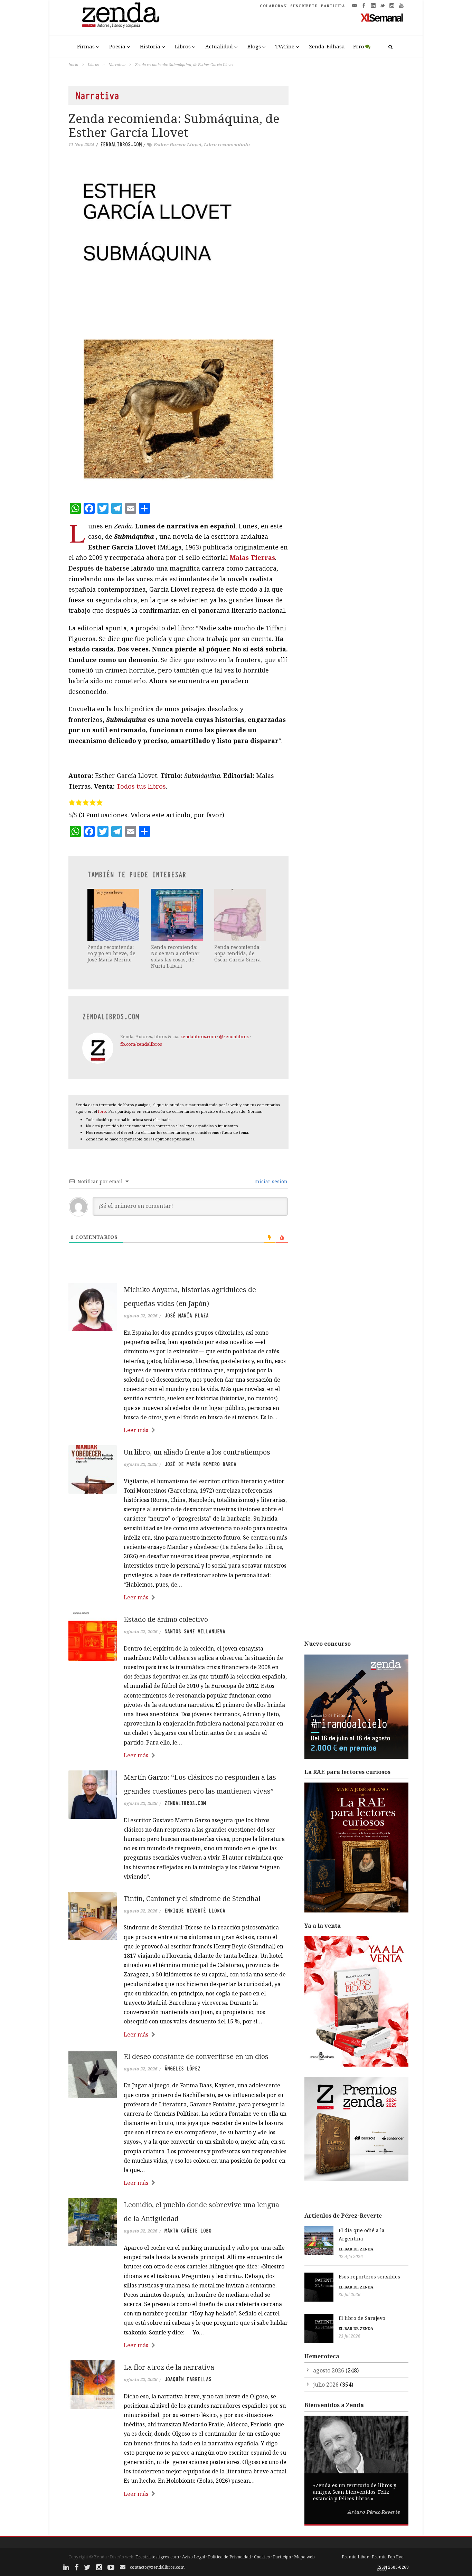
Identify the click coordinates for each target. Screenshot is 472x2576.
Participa (282, 2557)
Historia (150, 46)
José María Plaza (187, 1316)
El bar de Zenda (356, 2249)
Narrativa (117, 64)
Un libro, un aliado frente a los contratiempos (197, 1452)
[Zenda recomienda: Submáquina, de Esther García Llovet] (178, 331)
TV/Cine (285, 46)
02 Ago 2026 (351, 2257)
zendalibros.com (121, 144)
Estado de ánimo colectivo (166, 1619)
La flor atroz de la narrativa (169, 2367)
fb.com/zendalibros (141, 1044)
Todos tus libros (141, 786)
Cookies (262, 2557)
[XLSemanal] (382, 17)
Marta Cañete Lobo (188, 2231)
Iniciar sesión (270, 1181)
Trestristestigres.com (157, 2557)
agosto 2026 (329, 2370)
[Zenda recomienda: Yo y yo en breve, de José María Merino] (114, 915)
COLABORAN (273, 6)
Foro (359, 46)
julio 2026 (326, 2385)
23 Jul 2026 (350, 2336)
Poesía (117, 46)
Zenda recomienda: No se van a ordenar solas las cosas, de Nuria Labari (175, 957)
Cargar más (178, 2520)
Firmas (86, 46)
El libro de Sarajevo (362, 2318)
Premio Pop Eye (388, 2557)
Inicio (73, 64)
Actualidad (219, 46)
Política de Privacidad (229, 2557)
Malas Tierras (252, 557)
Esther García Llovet (178, 144)
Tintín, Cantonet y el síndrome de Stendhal (192, 1898)
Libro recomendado (227, 144)
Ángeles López (182, 2069)
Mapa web (304, 2557)
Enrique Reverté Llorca (195, 1911)
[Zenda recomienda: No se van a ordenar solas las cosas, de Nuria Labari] (178, 915)
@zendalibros (234, 1036)
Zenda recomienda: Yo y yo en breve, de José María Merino (111, 953)
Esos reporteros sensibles (369, 2277)
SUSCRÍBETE (304, 6)
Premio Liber (355, 2557)
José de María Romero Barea (200, 1464)
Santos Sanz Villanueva (195, 1632)
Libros (183, 46)
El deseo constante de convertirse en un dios (196, 2056)
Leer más (136, 1430)
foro (102, 1111)
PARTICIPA (333, 6)
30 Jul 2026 (350, 2295)
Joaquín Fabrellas (188, 2379)
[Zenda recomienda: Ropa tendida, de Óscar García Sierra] (241, 915)
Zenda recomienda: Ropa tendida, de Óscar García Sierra (238, 953)
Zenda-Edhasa (327, 46)
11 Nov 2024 (81, 144)
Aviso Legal (193, 2557)
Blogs (254, 46)
